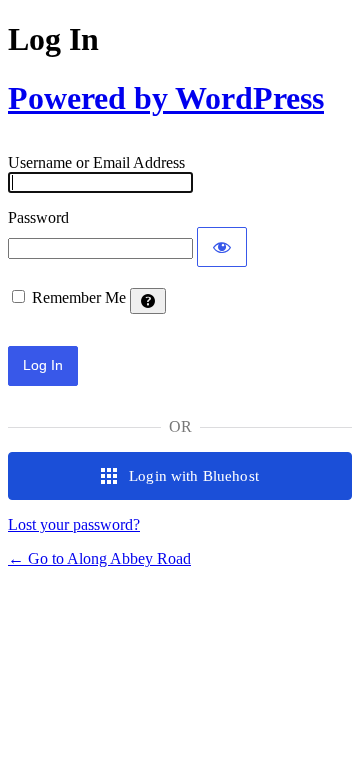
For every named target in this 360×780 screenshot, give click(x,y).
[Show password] (222, 247)
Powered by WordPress (166, 98)
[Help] (148, 301)
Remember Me (79, 297)
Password (38, 217)
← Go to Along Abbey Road (99, 558)
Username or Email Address (96, 162)
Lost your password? (74, 524)
